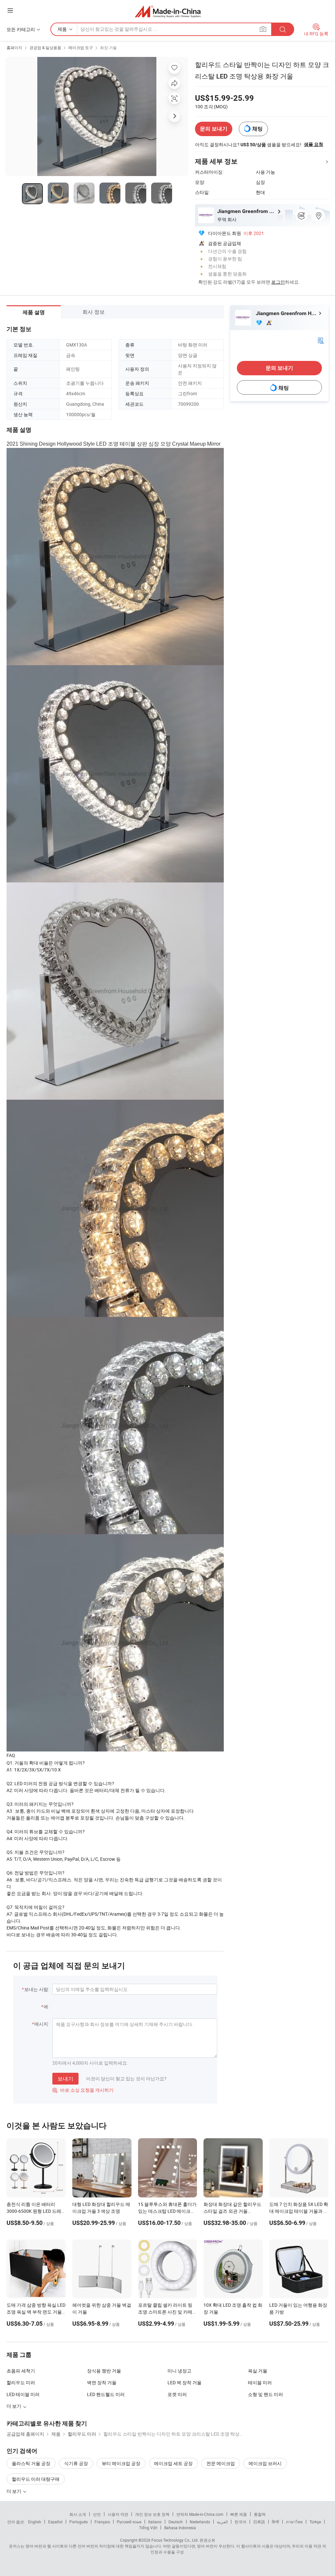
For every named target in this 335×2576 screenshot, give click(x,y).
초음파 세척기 (21, 2371)
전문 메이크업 (221, 2463)
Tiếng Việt (148, 2528)
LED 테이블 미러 (23, 2394)
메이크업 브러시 (265, 2463)
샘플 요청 (314, 144)
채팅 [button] (257, 129)
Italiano (155, 2522)
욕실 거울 (258, 2371)
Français (102, 2522)
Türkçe (315, 2522)
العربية (222, 2522)
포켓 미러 (177, 2394)
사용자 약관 (118, 2514)
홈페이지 (14, 47)
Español (55, 2522)
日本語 (259, 2522)
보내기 (65, 2079)
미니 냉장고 (179, 2371)
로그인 (278, 282)
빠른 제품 (239, 2514)
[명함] (321, 340)
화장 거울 (108, 47)
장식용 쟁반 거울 (104, 2371)
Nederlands (200, 2522)
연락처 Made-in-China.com (200, 2514)
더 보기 (14, 2491)
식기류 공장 (76, 2463)
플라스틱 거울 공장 (31, 2463)
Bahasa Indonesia (180, 2528)
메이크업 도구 (81, 47)
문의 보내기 (214, 129)
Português (79, 2522)
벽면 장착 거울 (102, 2382)
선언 (97, 2514)
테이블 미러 (260, 2382)
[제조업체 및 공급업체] (168, 11)
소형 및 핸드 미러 (265, 2394)
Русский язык (129, 2522)
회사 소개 (78, 2514)
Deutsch (176, 2522)
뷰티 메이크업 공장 (121, 2463)
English (35, 2522)
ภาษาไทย (294, 2522)
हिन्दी (275, 2522)
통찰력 (260, 2514)
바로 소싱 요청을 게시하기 (83, 2090)
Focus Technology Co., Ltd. (175, 2540)
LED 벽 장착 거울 (185, 2382)
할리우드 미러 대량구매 (36, 2479)
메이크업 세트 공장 (173, 2463)
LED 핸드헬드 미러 (106, 2394)
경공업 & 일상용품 (45, 47)
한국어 (240, 2522)
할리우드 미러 (21, 2382)
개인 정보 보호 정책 (152, 2514)
